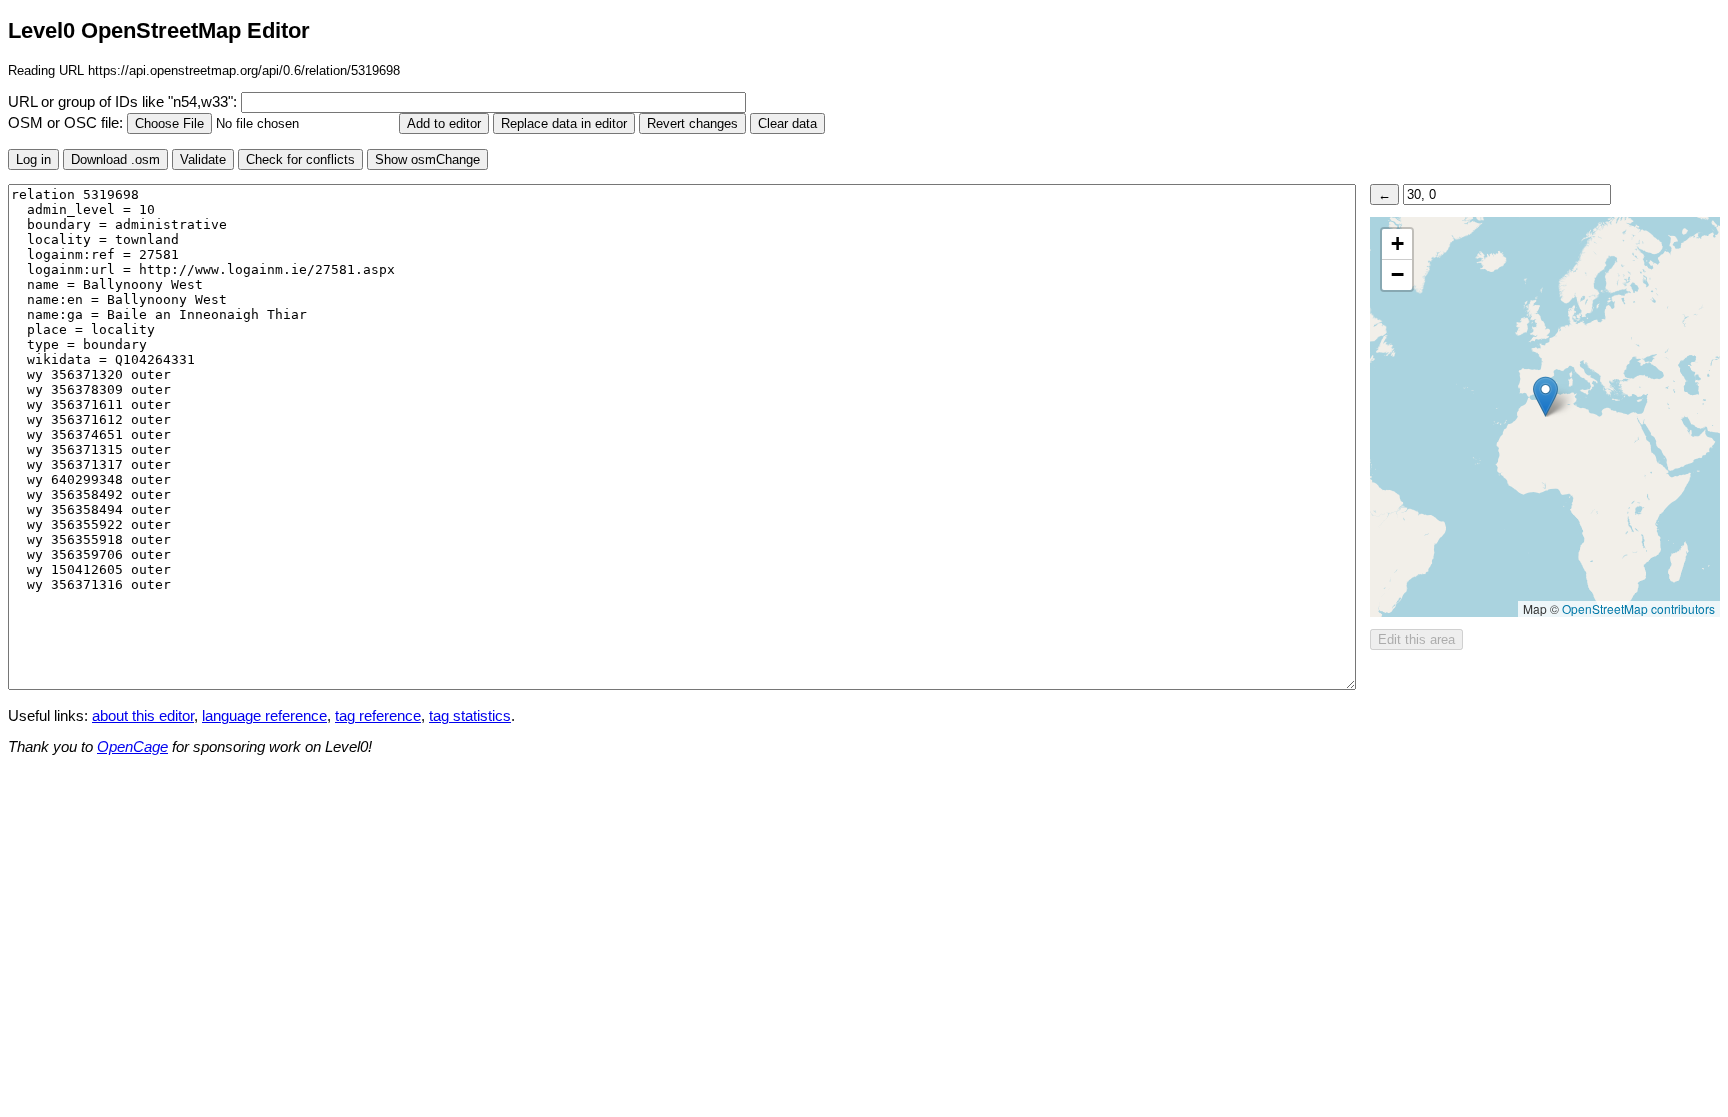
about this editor (143, 716)
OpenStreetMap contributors (1638, 608)
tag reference (378, 716)
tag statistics (470, 716)
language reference (264, 716)
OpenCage (132, 747)
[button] (1545, 396)
